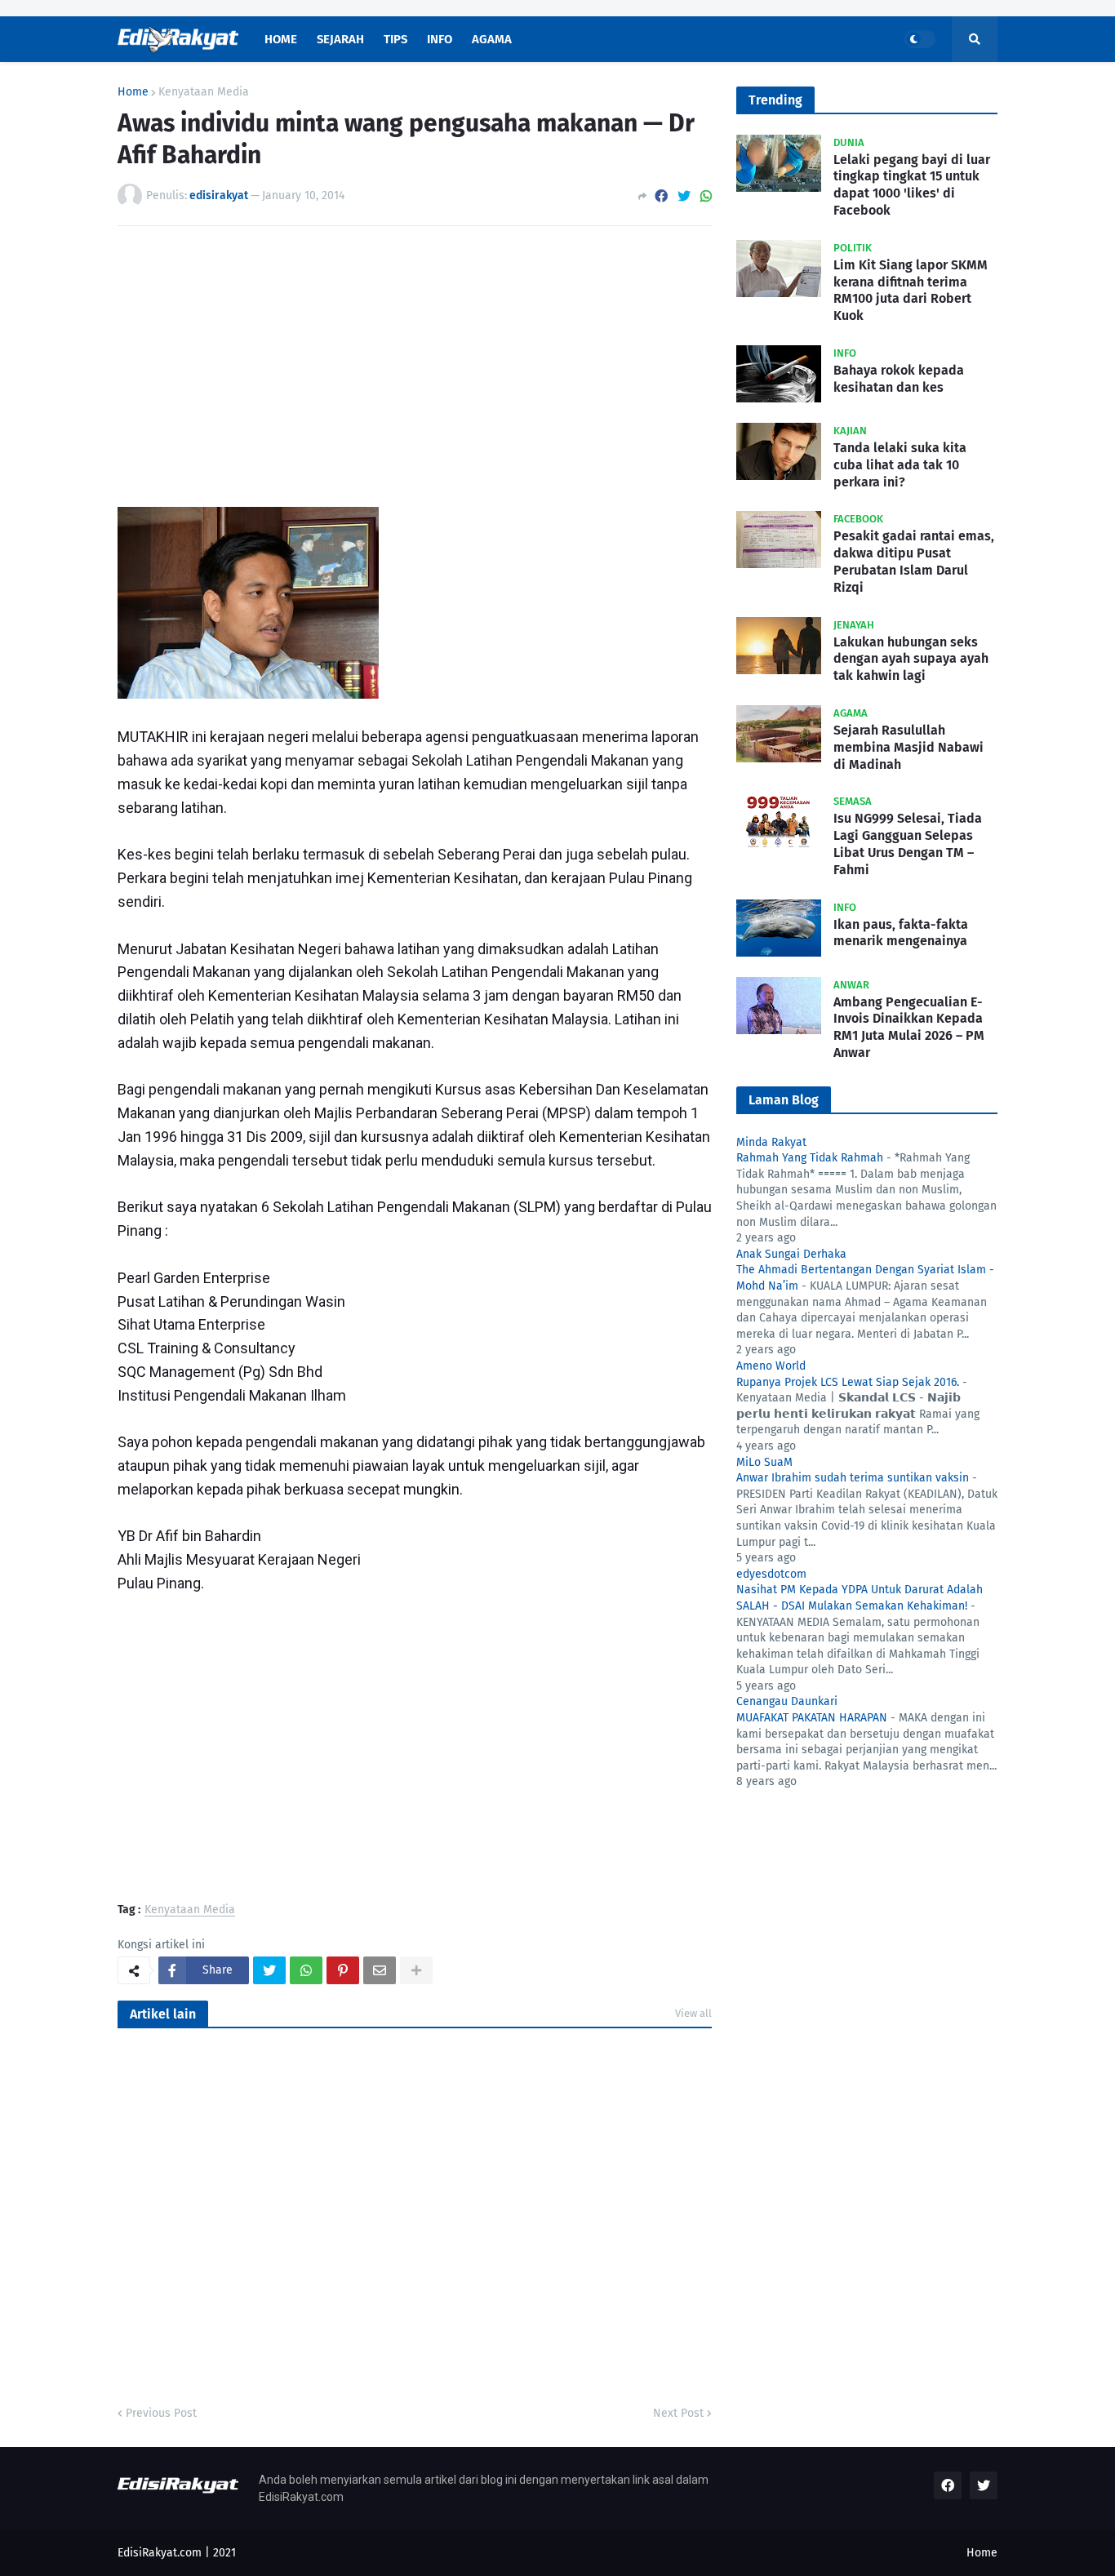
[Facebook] (661, 196)
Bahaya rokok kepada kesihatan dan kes (899, 379)
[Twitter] (684, 196)
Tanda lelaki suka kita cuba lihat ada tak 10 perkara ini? (900, 465)
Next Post (678, 2413)
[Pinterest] (343, 1970)
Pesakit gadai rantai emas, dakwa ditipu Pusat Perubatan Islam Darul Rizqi (914, 561)
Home (133, 92)
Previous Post (161, 2413)
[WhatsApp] (706, 196)
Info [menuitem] (440, 39)
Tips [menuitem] (395, 39)
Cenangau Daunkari (787, 1701)
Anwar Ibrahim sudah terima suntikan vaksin (853, 1478)
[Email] (380, 1970)
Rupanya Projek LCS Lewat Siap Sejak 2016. (848, 1382)
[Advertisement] (415, 361)
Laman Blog (784, 1100)
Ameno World (771, 1366)
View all (693, 2013)
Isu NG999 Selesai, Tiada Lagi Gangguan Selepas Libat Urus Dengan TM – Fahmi (908, 844)
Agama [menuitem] (492, 39)
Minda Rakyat (771, 1142)
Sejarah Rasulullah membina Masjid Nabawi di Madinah (908, 747)
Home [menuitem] (281, 39)
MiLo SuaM (764, 1462)
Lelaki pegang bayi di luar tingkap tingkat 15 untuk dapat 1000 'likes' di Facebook (912, 185)
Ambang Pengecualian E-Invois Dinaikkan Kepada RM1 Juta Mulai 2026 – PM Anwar (909, 1027)
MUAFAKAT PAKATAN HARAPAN (812, 1718)
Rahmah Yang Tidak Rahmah (810, 1158)
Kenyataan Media (204, 92)
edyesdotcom (771, 1574)
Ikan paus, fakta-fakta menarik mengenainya (901, 933)
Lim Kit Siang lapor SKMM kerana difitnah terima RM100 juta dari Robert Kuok (911, 290)
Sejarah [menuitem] (340, 39)
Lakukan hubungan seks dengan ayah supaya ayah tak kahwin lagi (911, 659)
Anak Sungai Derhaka (791, 1254)
